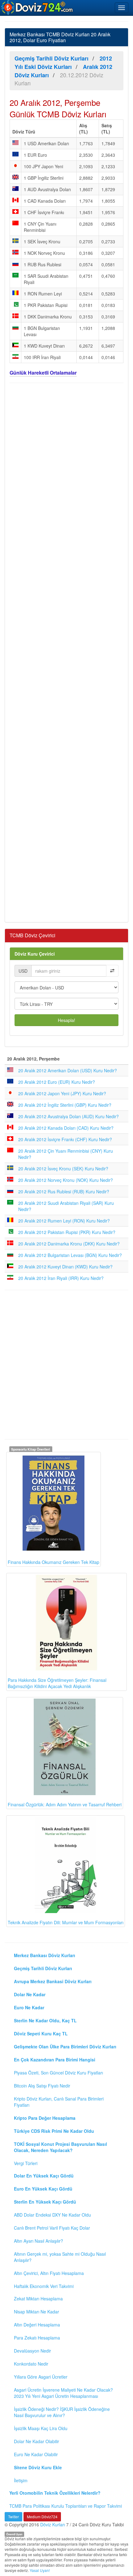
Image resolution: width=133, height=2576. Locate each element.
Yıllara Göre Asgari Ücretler (41, 2377)
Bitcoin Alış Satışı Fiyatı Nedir (42, 2086)
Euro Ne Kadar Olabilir (36, 2454)
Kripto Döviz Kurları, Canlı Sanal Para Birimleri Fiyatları (59, 2102)
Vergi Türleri (26, 2163)
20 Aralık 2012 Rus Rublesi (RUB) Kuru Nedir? (64, 1191)
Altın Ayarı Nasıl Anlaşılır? (39, 2241)
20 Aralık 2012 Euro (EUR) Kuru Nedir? (57, 1082)
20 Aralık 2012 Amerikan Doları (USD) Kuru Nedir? (68, 1070)
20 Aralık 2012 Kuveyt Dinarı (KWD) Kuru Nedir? (65, 1267)
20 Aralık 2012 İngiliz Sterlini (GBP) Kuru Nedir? (65, 1105)
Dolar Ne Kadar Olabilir (36, 2441)
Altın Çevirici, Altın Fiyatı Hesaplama (49, 2273)
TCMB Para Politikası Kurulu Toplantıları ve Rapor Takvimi (66, 2506)
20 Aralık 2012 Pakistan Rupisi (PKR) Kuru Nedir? (67, 1232)
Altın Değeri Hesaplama (37, 2325)
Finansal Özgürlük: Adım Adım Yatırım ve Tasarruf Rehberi (65, 1804)
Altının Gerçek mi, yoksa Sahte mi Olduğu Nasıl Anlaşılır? (60, 2257)
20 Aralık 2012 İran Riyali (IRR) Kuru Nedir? (61, 1278)
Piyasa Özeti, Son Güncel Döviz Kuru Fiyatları (58, 2073)
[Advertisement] (66, 652)
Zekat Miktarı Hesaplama (38, 2299)
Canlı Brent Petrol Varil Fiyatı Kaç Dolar (52, 2228)
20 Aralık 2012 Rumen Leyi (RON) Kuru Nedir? (64, 1221)
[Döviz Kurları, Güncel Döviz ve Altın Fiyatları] (37, 7)
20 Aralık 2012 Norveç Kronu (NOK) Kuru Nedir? (66, 1180)
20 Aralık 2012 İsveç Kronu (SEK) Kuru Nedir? (63, 1169)
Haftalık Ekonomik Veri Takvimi (44, 2286)
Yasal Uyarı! (40, 2570)
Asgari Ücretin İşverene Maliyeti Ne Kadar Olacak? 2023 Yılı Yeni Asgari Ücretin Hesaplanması (63, 2393)
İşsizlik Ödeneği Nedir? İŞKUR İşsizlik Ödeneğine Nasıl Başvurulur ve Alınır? (62, 2412)
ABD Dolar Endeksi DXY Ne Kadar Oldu (52, 2215)
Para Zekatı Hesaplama (37, 2338)
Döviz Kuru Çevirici (35, 954)
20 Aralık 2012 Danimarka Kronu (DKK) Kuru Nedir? (69, 1244)
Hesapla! (66, 1020)
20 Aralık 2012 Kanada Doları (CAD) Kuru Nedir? (66, 1128)
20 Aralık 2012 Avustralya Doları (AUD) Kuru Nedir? (69, 1116)
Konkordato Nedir (31, 2364)
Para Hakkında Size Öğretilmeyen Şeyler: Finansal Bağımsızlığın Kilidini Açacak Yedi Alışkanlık (57, 1683)
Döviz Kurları (53, 2524)
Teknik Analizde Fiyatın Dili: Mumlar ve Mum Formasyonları (66, 1922)
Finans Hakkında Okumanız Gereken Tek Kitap (54, 1562)
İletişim (21, 2480)
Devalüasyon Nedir (32, 2351)
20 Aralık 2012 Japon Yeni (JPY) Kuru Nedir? (62, 1093)
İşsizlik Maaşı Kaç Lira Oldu (41, 2428)
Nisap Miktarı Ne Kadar (36, 2312)
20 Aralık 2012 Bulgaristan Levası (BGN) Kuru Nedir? (70, 1255)
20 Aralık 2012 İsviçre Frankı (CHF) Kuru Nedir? (65, 1139)
